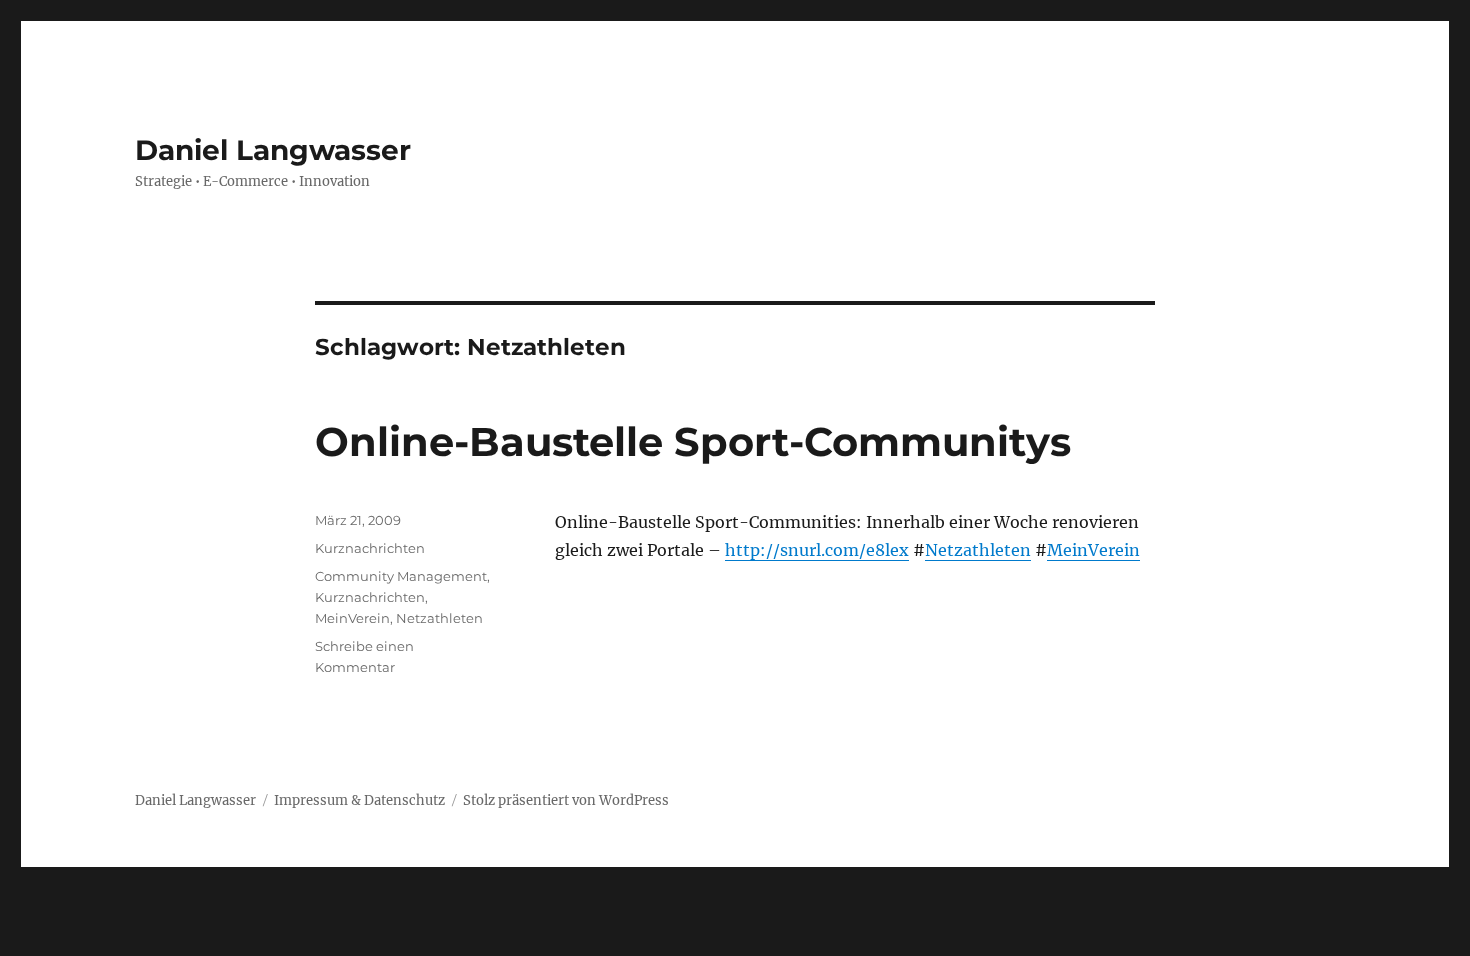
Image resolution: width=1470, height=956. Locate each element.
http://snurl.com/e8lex (817, 550)
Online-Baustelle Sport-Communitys (693, 441)
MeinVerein (1093, 550)
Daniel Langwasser (273, 150)
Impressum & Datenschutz (359, 800)
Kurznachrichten (370, 548)
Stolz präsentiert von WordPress (566, 800)
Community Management (401, 576)
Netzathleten (978, 550)
